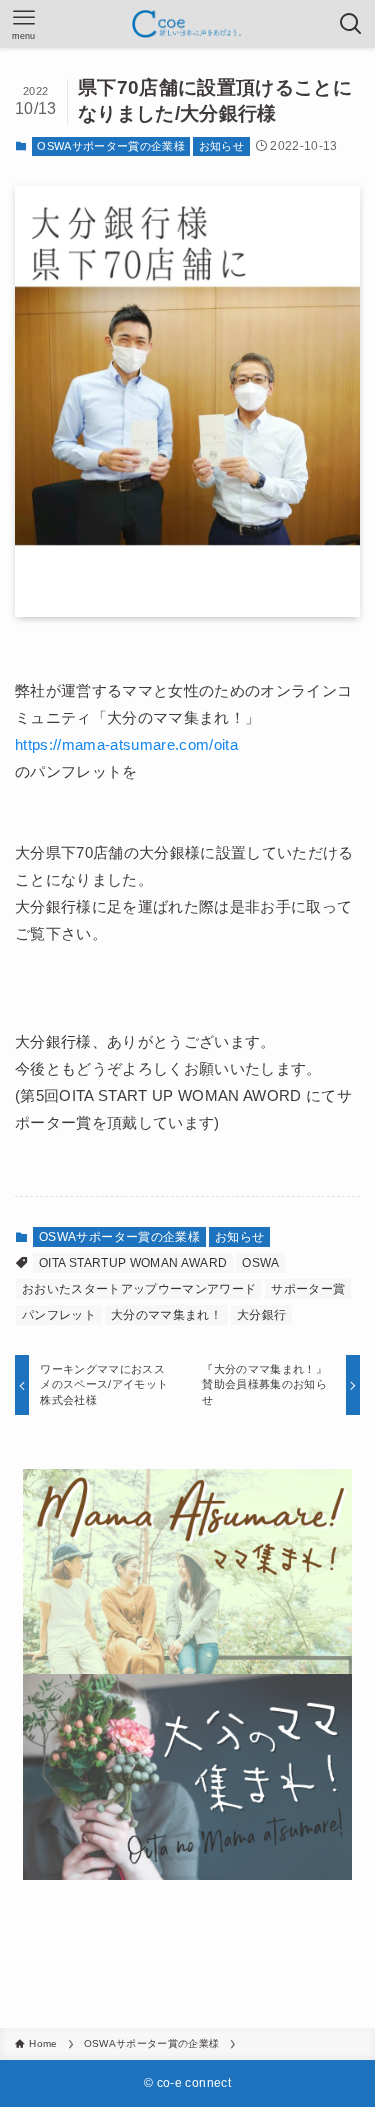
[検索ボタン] (351, 24)
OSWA (260, 1263)
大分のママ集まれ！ (166, 1315)
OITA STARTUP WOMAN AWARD (133, 1263)
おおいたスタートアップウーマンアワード (139, 1289)
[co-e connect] (188, 24)
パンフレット (59, 1315)
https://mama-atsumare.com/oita (126, 744)
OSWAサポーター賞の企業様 (111, 146)
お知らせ (221, 146)
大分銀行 (261, 1315)
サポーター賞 (308, 1289)
